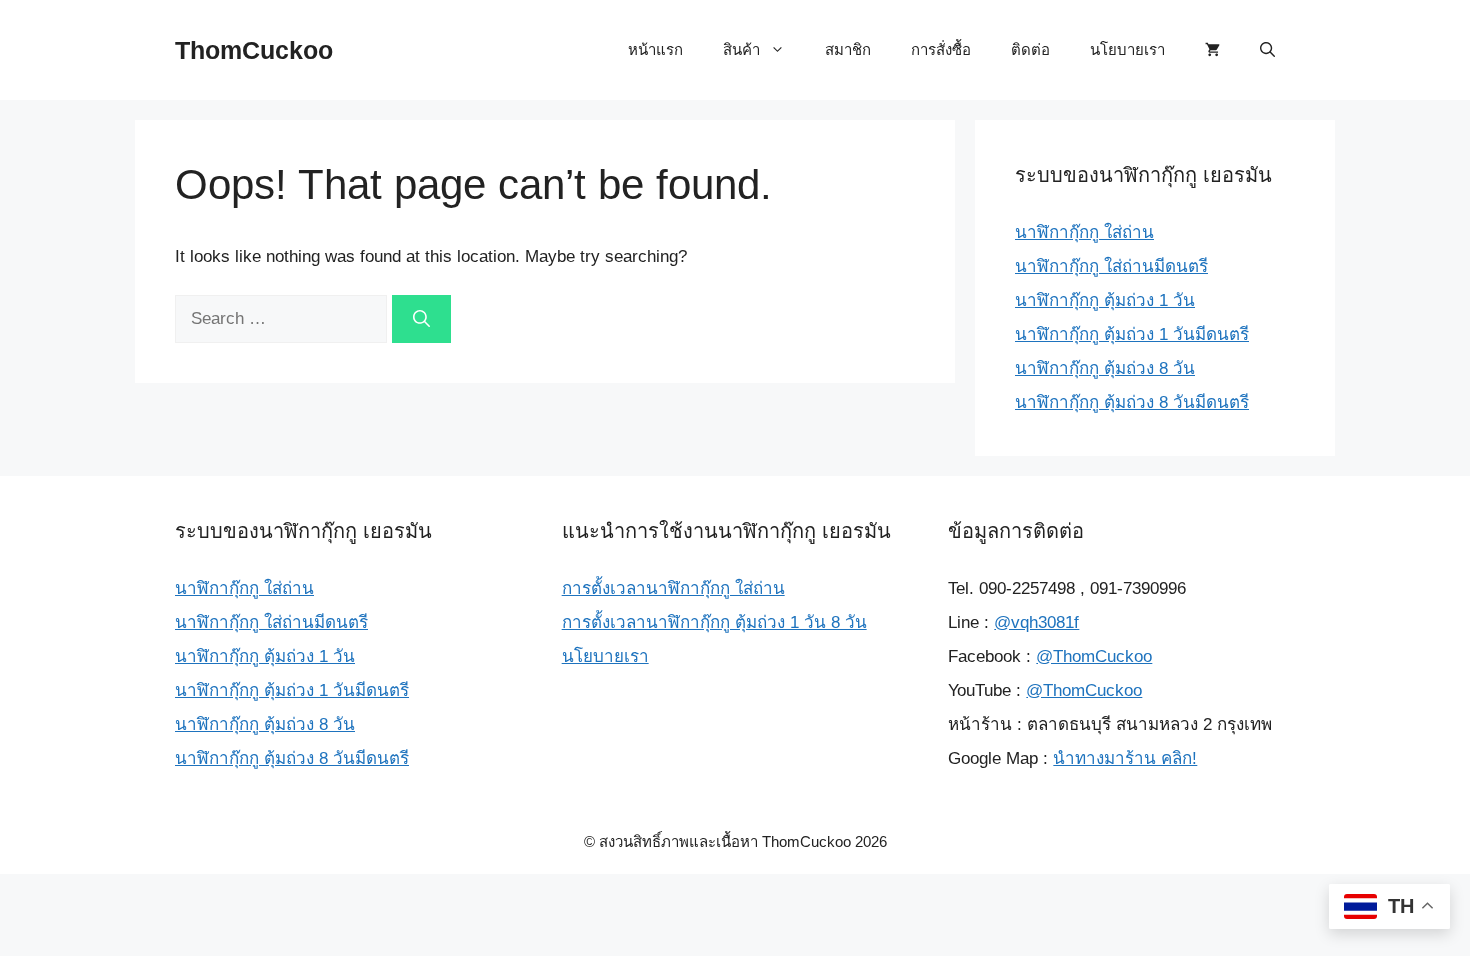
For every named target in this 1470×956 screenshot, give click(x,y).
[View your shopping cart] (1212, 50)
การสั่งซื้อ (941, 49)
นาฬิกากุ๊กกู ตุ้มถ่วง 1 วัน (1105, 300)
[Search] (421, 319)
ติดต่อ (1030, 49)
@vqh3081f (1036, 622)
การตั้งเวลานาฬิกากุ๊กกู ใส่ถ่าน (673, 588)
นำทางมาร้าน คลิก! (1125, 758)
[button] (1267, 50)
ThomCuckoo (254, 50)
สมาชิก (848, 49)
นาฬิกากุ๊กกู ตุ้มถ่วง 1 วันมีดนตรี (1132, 334)
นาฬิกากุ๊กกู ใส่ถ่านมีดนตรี (1111, 266)
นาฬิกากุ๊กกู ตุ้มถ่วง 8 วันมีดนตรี (1132, 402)
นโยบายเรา (1127, 49)
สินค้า (741, 49)
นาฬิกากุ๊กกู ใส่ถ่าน (1084, 232)
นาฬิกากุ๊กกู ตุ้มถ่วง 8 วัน (1105, 368)
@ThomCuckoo (1094, 656)
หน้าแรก (655, 49)
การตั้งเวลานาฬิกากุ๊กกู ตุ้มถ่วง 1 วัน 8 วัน (714, 622)
